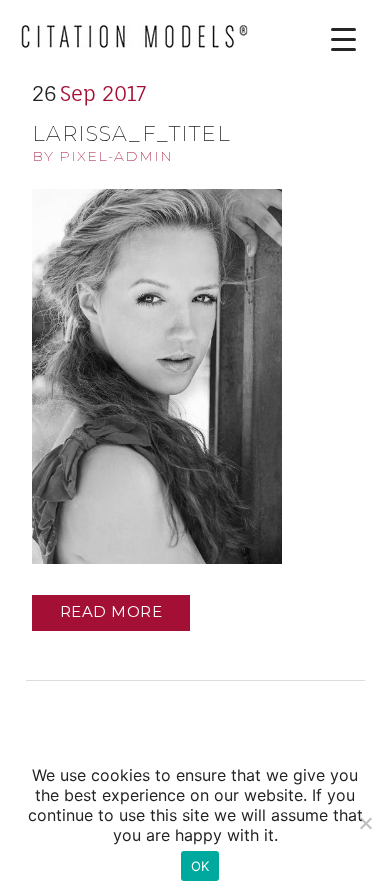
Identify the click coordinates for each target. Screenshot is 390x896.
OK (200, 866)
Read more (111, 611)
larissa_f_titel (131, 133)
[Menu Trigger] (328, 39)
